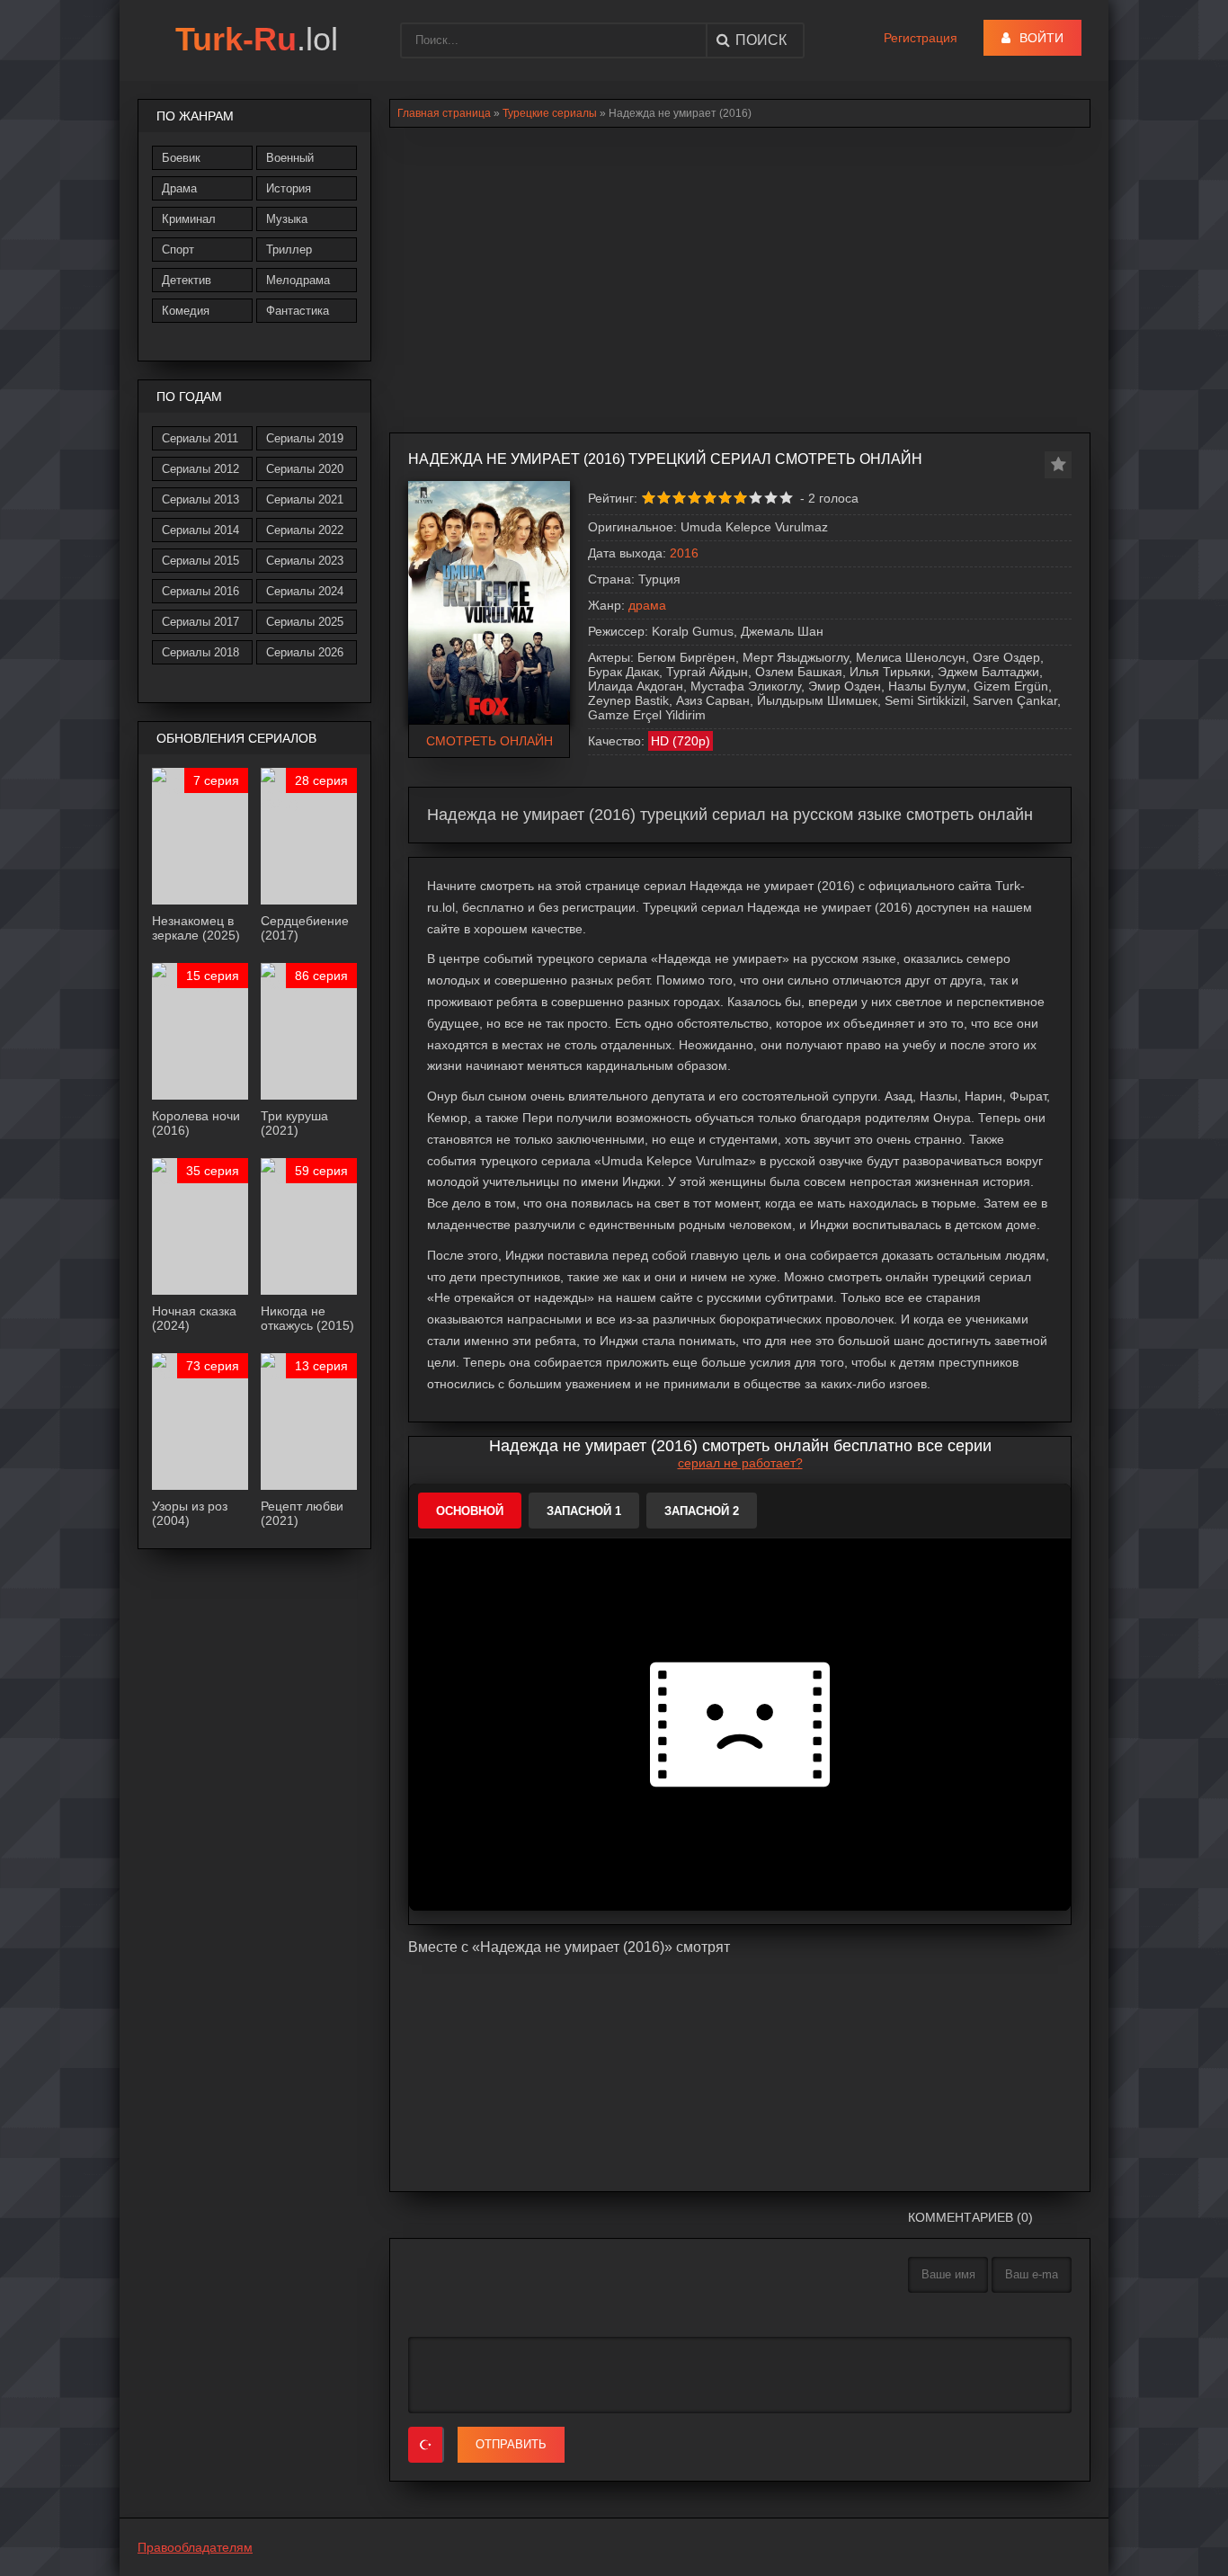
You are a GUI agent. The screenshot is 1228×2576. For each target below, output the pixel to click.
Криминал (189, 219)
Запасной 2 (702, 1511)
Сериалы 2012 (200, 469)
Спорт (178, 250)
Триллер (289, 250)
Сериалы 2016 (200, 591)
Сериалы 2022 (305, 530)
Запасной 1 (584, 1511)
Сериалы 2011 (200, 438)
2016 (684, 553)
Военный (290, 158)
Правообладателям (195, 2547)
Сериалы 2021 (305, 499)
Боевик (181, 158)
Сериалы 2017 (200, 622)
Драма (179, 188)
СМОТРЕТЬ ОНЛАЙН (489, 741)
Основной (470, 1511)
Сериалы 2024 (305, 591)
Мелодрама (298, 280)
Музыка (287, 219)
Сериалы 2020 (305, 469)
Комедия (186, 311)
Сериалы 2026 (305, 652)
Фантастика (298, 311)
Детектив (187, 280)
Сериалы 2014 (200, 530)
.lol (257, 39)
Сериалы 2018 (200, 652)
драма (647, 605)
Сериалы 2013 (200, 499)
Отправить (511, 2444)
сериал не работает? (740, 1463)
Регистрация (921, 38)
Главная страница (444, 113)
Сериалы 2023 (305, 561)
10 (786, 498)
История (289, 188)
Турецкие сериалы (550, 113)
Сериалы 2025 (305, 622)
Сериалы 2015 (200, 561)
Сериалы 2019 (305, 438)
